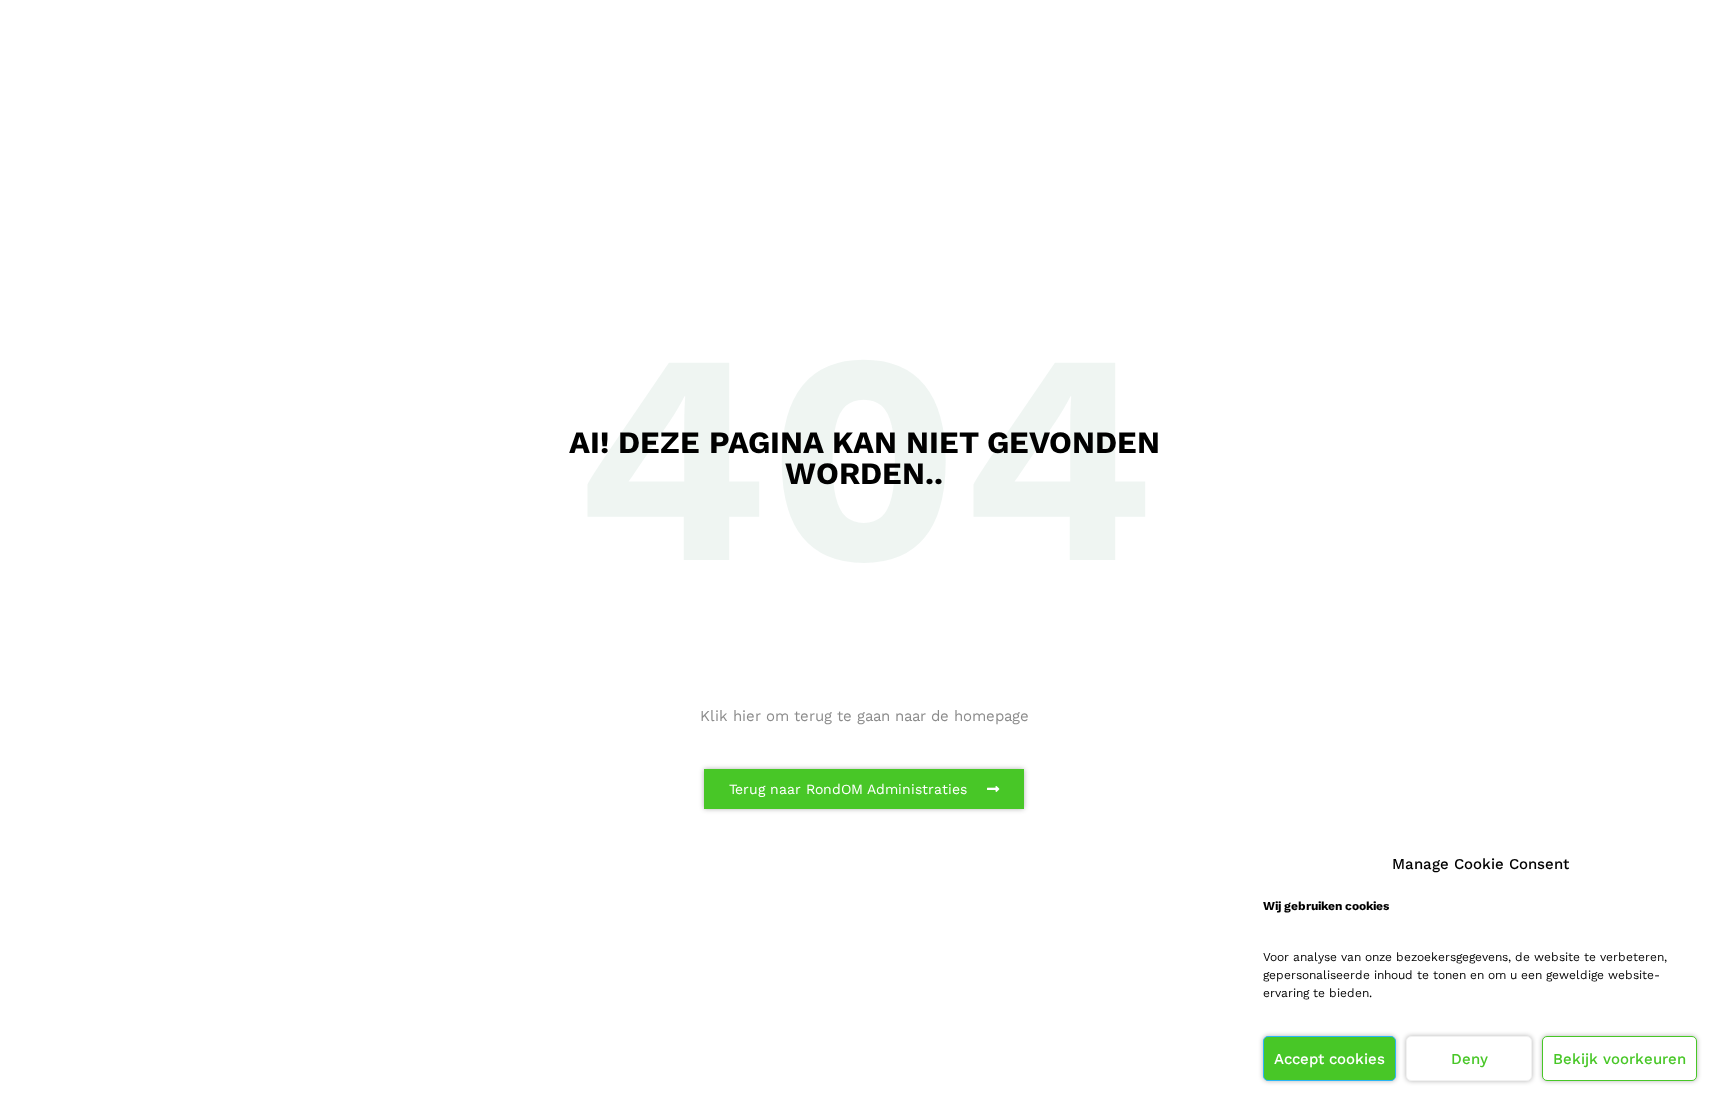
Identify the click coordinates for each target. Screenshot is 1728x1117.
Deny (1469, 1059)
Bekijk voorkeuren (1619, 1059)
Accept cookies (1329, 1059)
